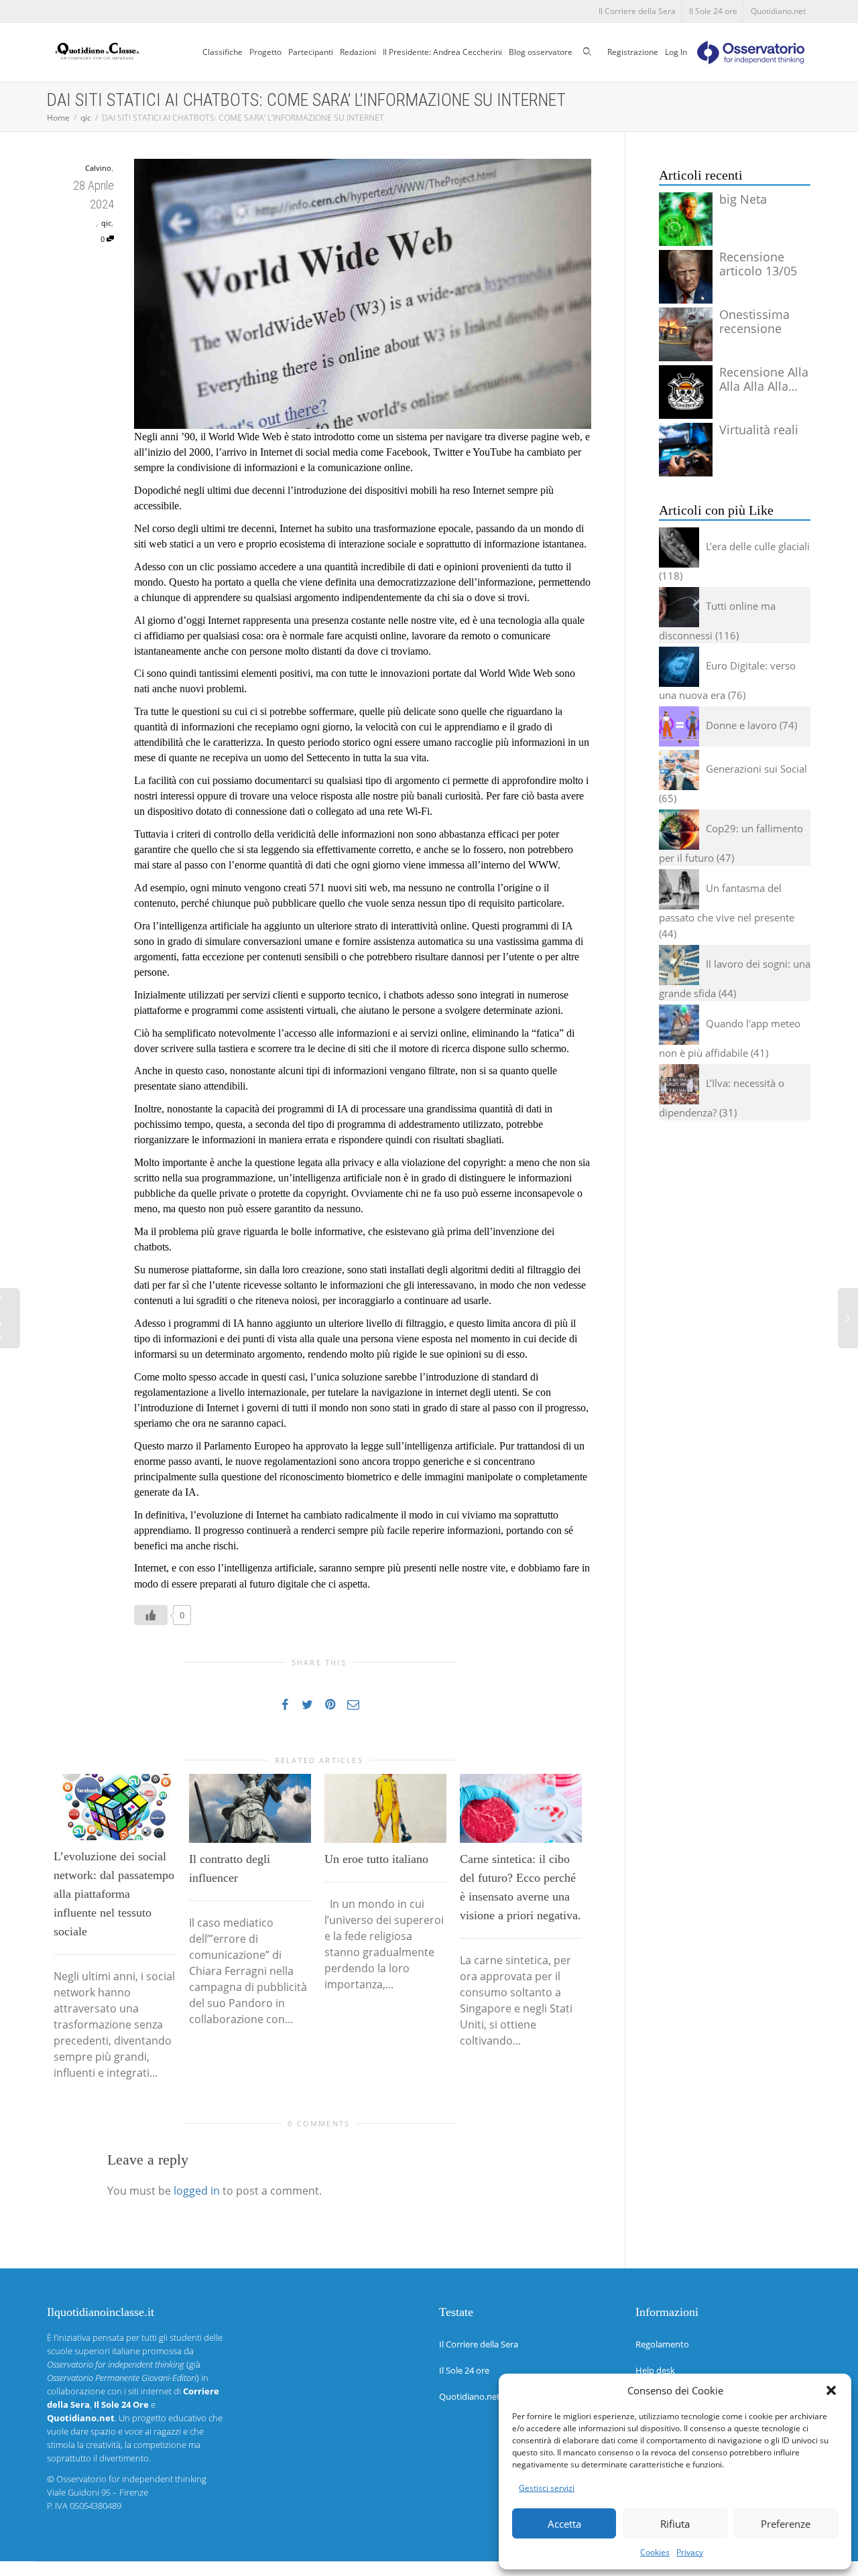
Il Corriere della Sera (637, 11)
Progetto (265, 52)
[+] (115, 1807)
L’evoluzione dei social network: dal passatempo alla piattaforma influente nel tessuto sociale (114, 1894)
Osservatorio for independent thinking (131, 2479)
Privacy (690, 2552)
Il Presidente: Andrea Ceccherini (442, 52)
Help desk (655, 2370)
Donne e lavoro (741, 725)
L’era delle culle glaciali (758, 546)
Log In (676, 52)
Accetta (564, 2524)
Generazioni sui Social (756, 769)
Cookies (655, 2552)
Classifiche (223, 52)
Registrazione (633, 52)
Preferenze (786, 2524)
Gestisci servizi (547, 2488)
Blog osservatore (541, 52)
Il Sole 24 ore (713, 11)
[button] (831, 2390)
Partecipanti (311, 52)
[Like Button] (151, 1615)
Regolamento (662, 2344)
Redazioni (358, 52)
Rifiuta (675, 2524)
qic (106, 223)
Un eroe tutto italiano (376, 1859)
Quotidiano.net (778, 11)
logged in (197, 2191)
